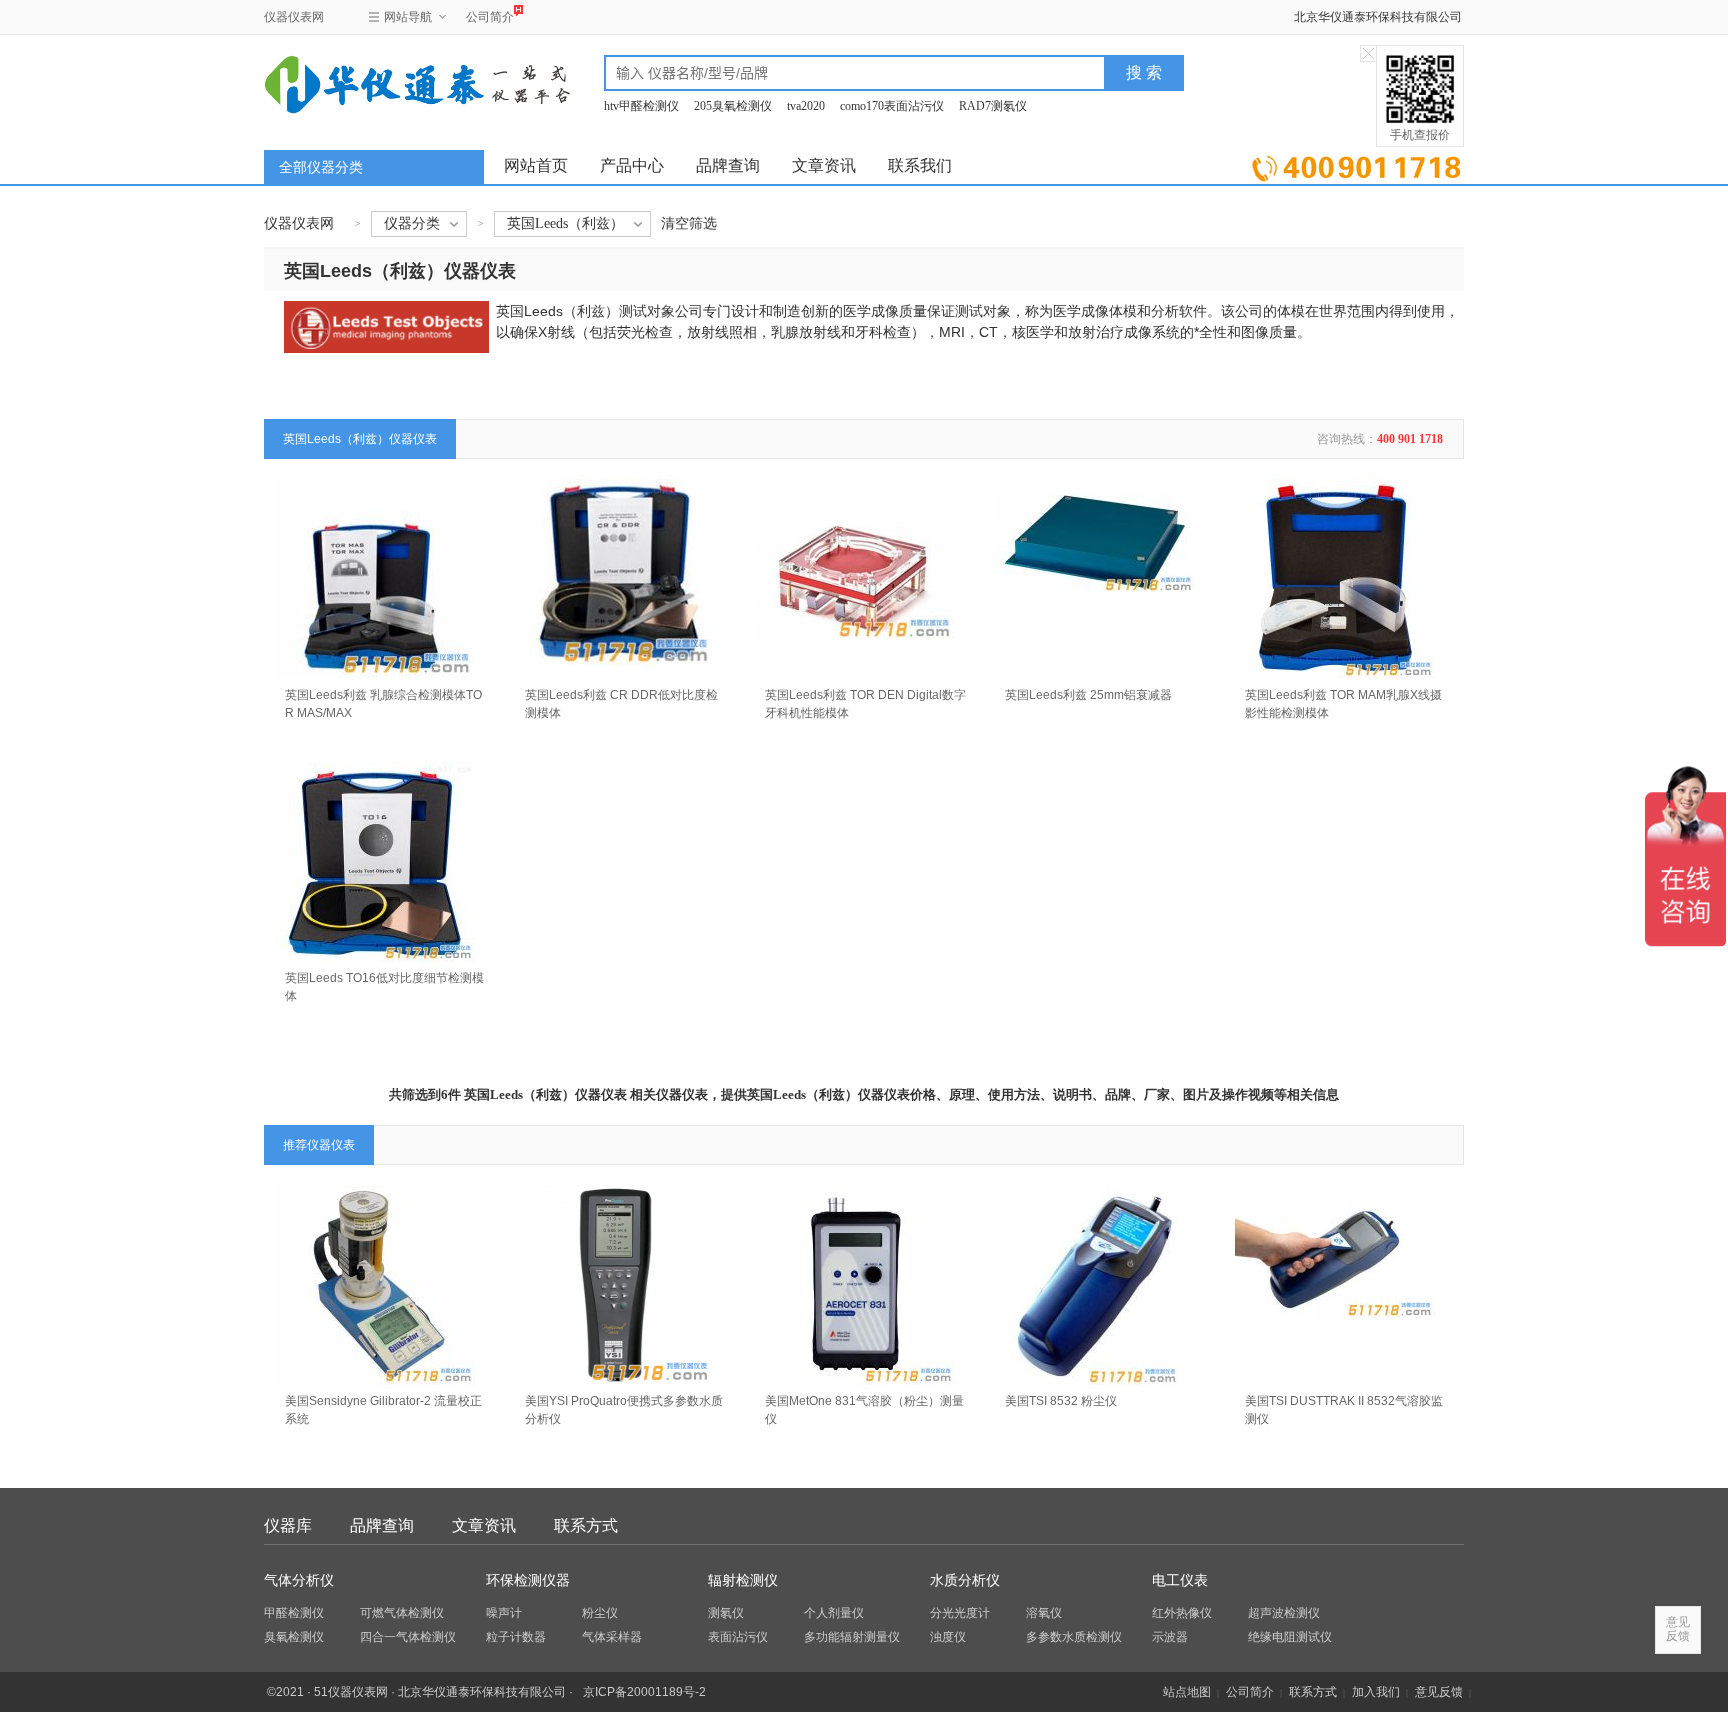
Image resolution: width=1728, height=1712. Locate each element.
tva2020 (806, 106)
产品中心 (632, 165)
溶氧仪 (1044, 1613)
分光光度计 (960, 1613)
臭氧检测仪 (294, 1637)
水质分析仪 (965, 1580)
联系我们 (920, 165)
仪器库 (288, 1525)
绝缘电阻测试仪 (1290, 1637)
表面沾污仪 (738, 1637)
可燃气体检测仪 (402, 1613)
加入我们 (1376, 1692)
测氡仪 (726, 1613)
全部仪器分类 (321, 167)
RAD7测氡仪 (993, 106)
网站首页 (536, 165)
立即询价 (1356, 164)
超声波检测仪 (1284, 1613)
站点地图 (1187, 1692)
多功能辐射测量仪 (852, 1637)
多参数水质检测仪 (1074, 1637)
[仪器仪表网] (371, 82)
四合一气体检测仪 (408, 1637)
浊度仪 (948, 1637)
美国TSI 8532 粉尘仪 (1061, 1401)
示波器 (1170, 1637)
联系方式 (586, 1525)
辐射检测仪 (743, 1580)
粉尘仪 (600, 1613)
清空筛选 (689, 223)
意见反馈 (1439, 1692)
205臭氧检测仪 (733, 106)
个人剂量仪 (834, 1613)
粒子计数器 (516, 1637)
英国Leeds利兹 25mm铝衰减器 (1088, 695)
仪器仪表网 (294, 17)
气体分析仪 (299, 1580)
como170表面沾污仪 (892, 106)
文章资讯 (824, 165)
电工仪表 (1180, 1580)
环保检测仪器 (528, 1580)
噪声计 (504, 1613)
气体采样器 (612, 1637)
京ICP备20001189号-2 (644, 1692)
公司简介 (490, 17)
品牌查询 (728, 165)
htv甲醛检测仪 (641, 106)
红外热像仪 (1182, 1613)
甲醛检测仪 (294, 1613)
